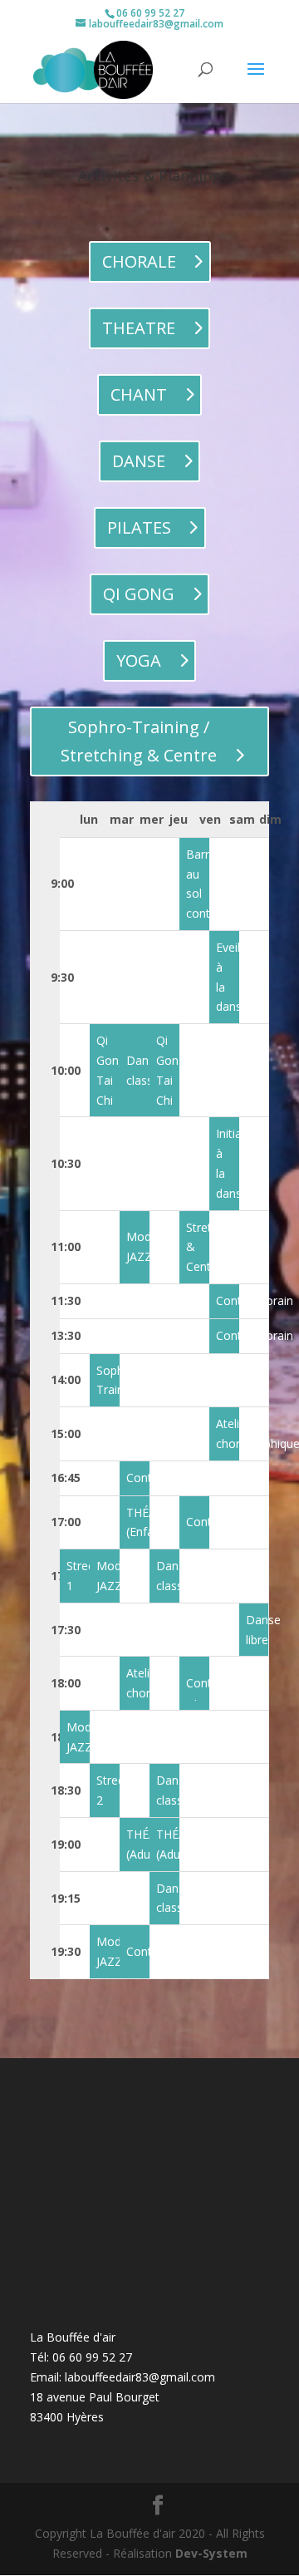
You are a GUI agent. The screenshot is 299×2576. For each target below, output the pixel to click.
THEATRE (139, 328)
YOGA (139, 660)
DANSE (139, 461)
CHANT (139, 394)
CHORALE (139, 261)
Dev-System (211, 2553)
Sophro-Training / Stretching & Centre (139, 741)
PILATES (139, 527)
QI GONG (139, 594)
